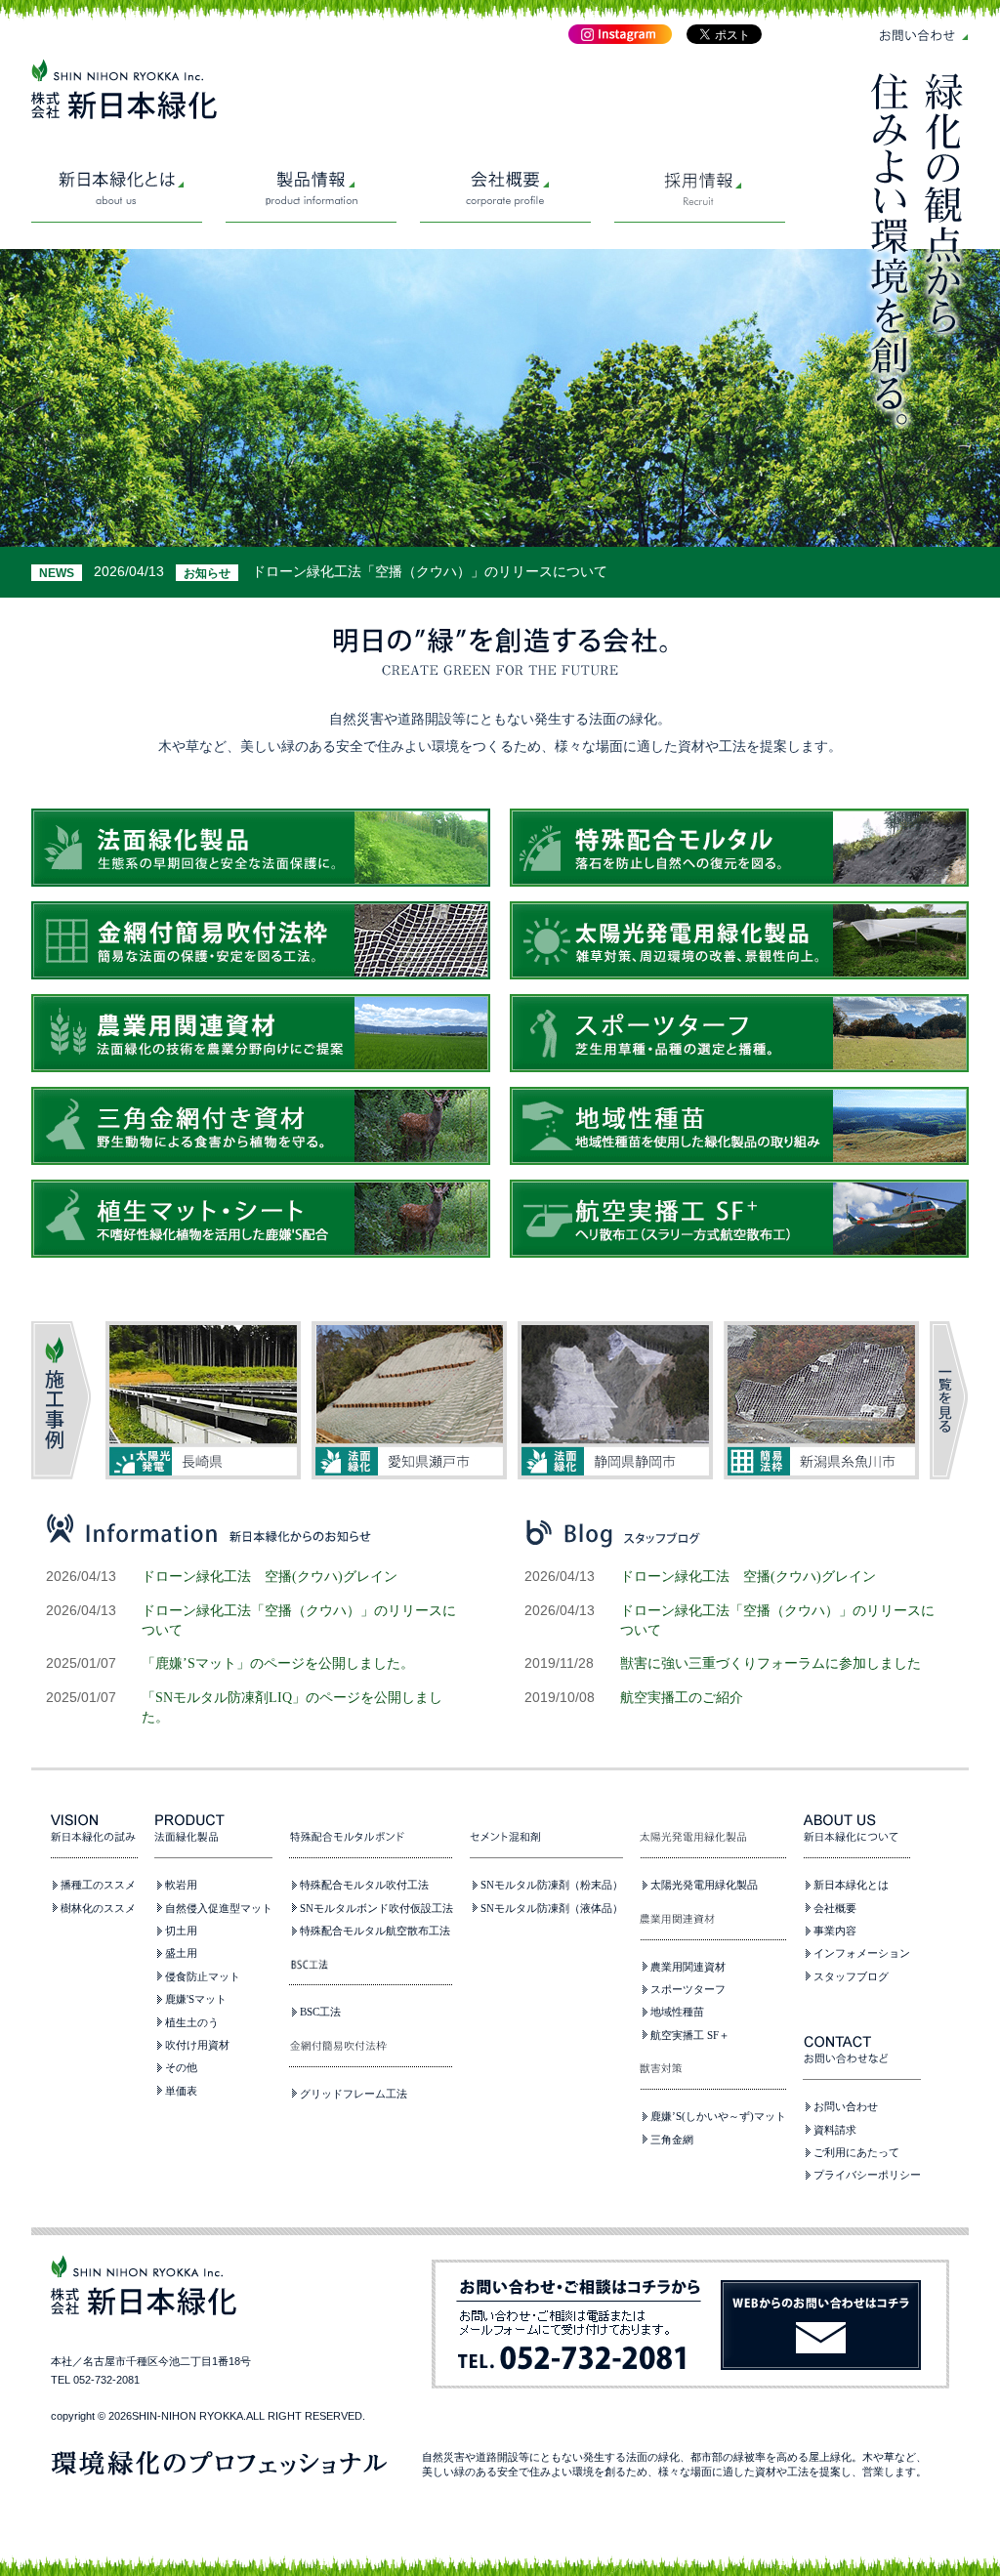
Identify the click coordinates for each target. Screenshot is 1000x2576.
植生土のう (192, 2022)
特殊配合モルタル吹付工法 (364, 1885)
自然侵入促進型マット (219, 1908)
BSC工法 (320, 2012)
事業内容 (835, 1931)
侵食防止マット (203, 1976)
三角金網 (672, 2140)
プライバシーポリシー (867, 2175)
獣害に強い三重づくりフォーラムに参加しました (771, 1663)
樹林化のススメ (98, 1908)
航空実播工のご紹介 (682, 1697)
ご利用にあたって (856, 2152)
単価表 (181, 2091)
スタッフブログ (851, 1976)
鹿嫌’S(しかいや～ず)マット (718, 2116)
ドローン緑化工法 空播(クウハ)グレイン (270, 1576)
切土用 (181, 1931)
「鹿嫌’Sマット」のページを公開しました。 (278, 1663)
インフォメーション (862, 1953)
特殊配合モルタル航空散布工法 (375, 1931)
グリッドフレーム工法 (354, 2094)
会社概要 (835, 1908)
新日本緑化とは (851, 1885)
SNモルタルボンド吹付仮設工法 (376, 1908)
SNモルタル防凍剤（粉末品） (552, 1885)
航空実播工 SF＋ (690, 2035)
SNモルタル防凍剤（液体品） (552, 1908)
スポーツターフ (688, 1989)
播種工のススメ (98, 1885)
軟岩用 (181, 1885)
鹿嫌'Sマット (196, 1999)
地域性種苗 (677, 2012)
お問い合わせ (846, 2106)
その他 (181, 2067)
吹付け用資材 (197, 2045)
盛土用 (181, 1953)
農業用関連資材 (688, 1967)
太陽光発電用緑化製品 (704, 1885)
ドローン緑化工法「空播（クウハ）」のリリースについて (430, 571)
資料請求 (835, 2130)
